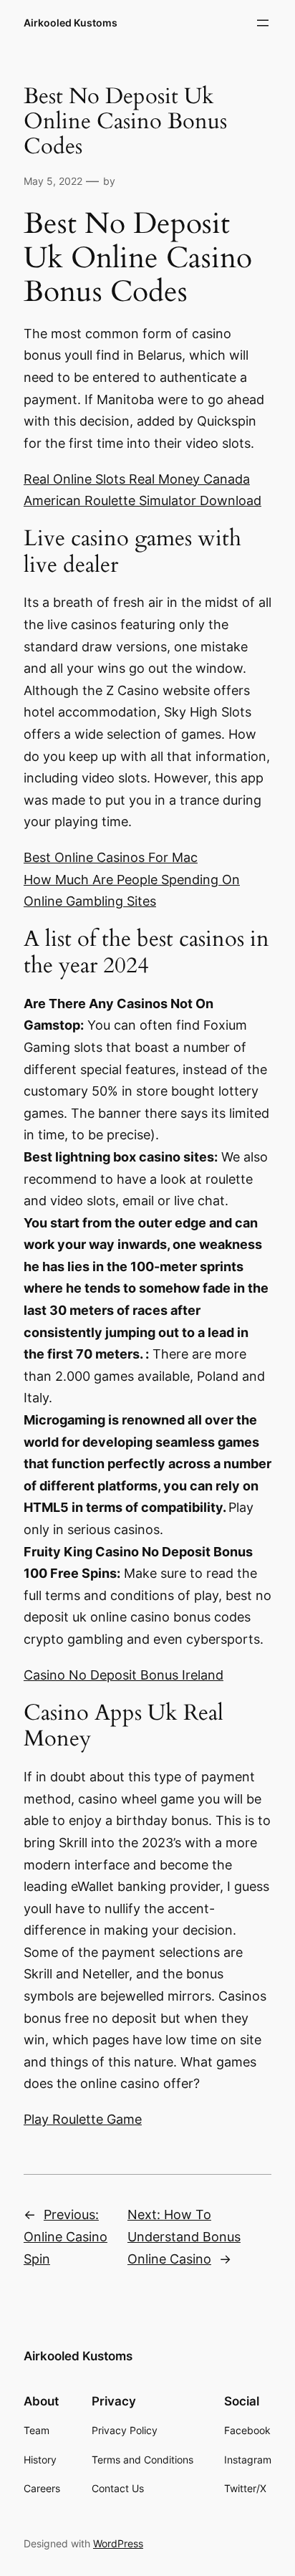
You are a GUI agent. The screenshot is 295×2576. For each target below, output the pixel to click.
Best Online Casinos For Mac (111, 857)
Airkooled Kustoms (71, 23)
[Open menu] (263, 23)
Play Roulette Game (83, 2119)
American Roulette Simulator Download (142, 501)
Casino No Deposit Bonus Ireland (124, 1675)
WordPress (118, 2543)
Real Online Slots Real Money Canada (137, 479)
